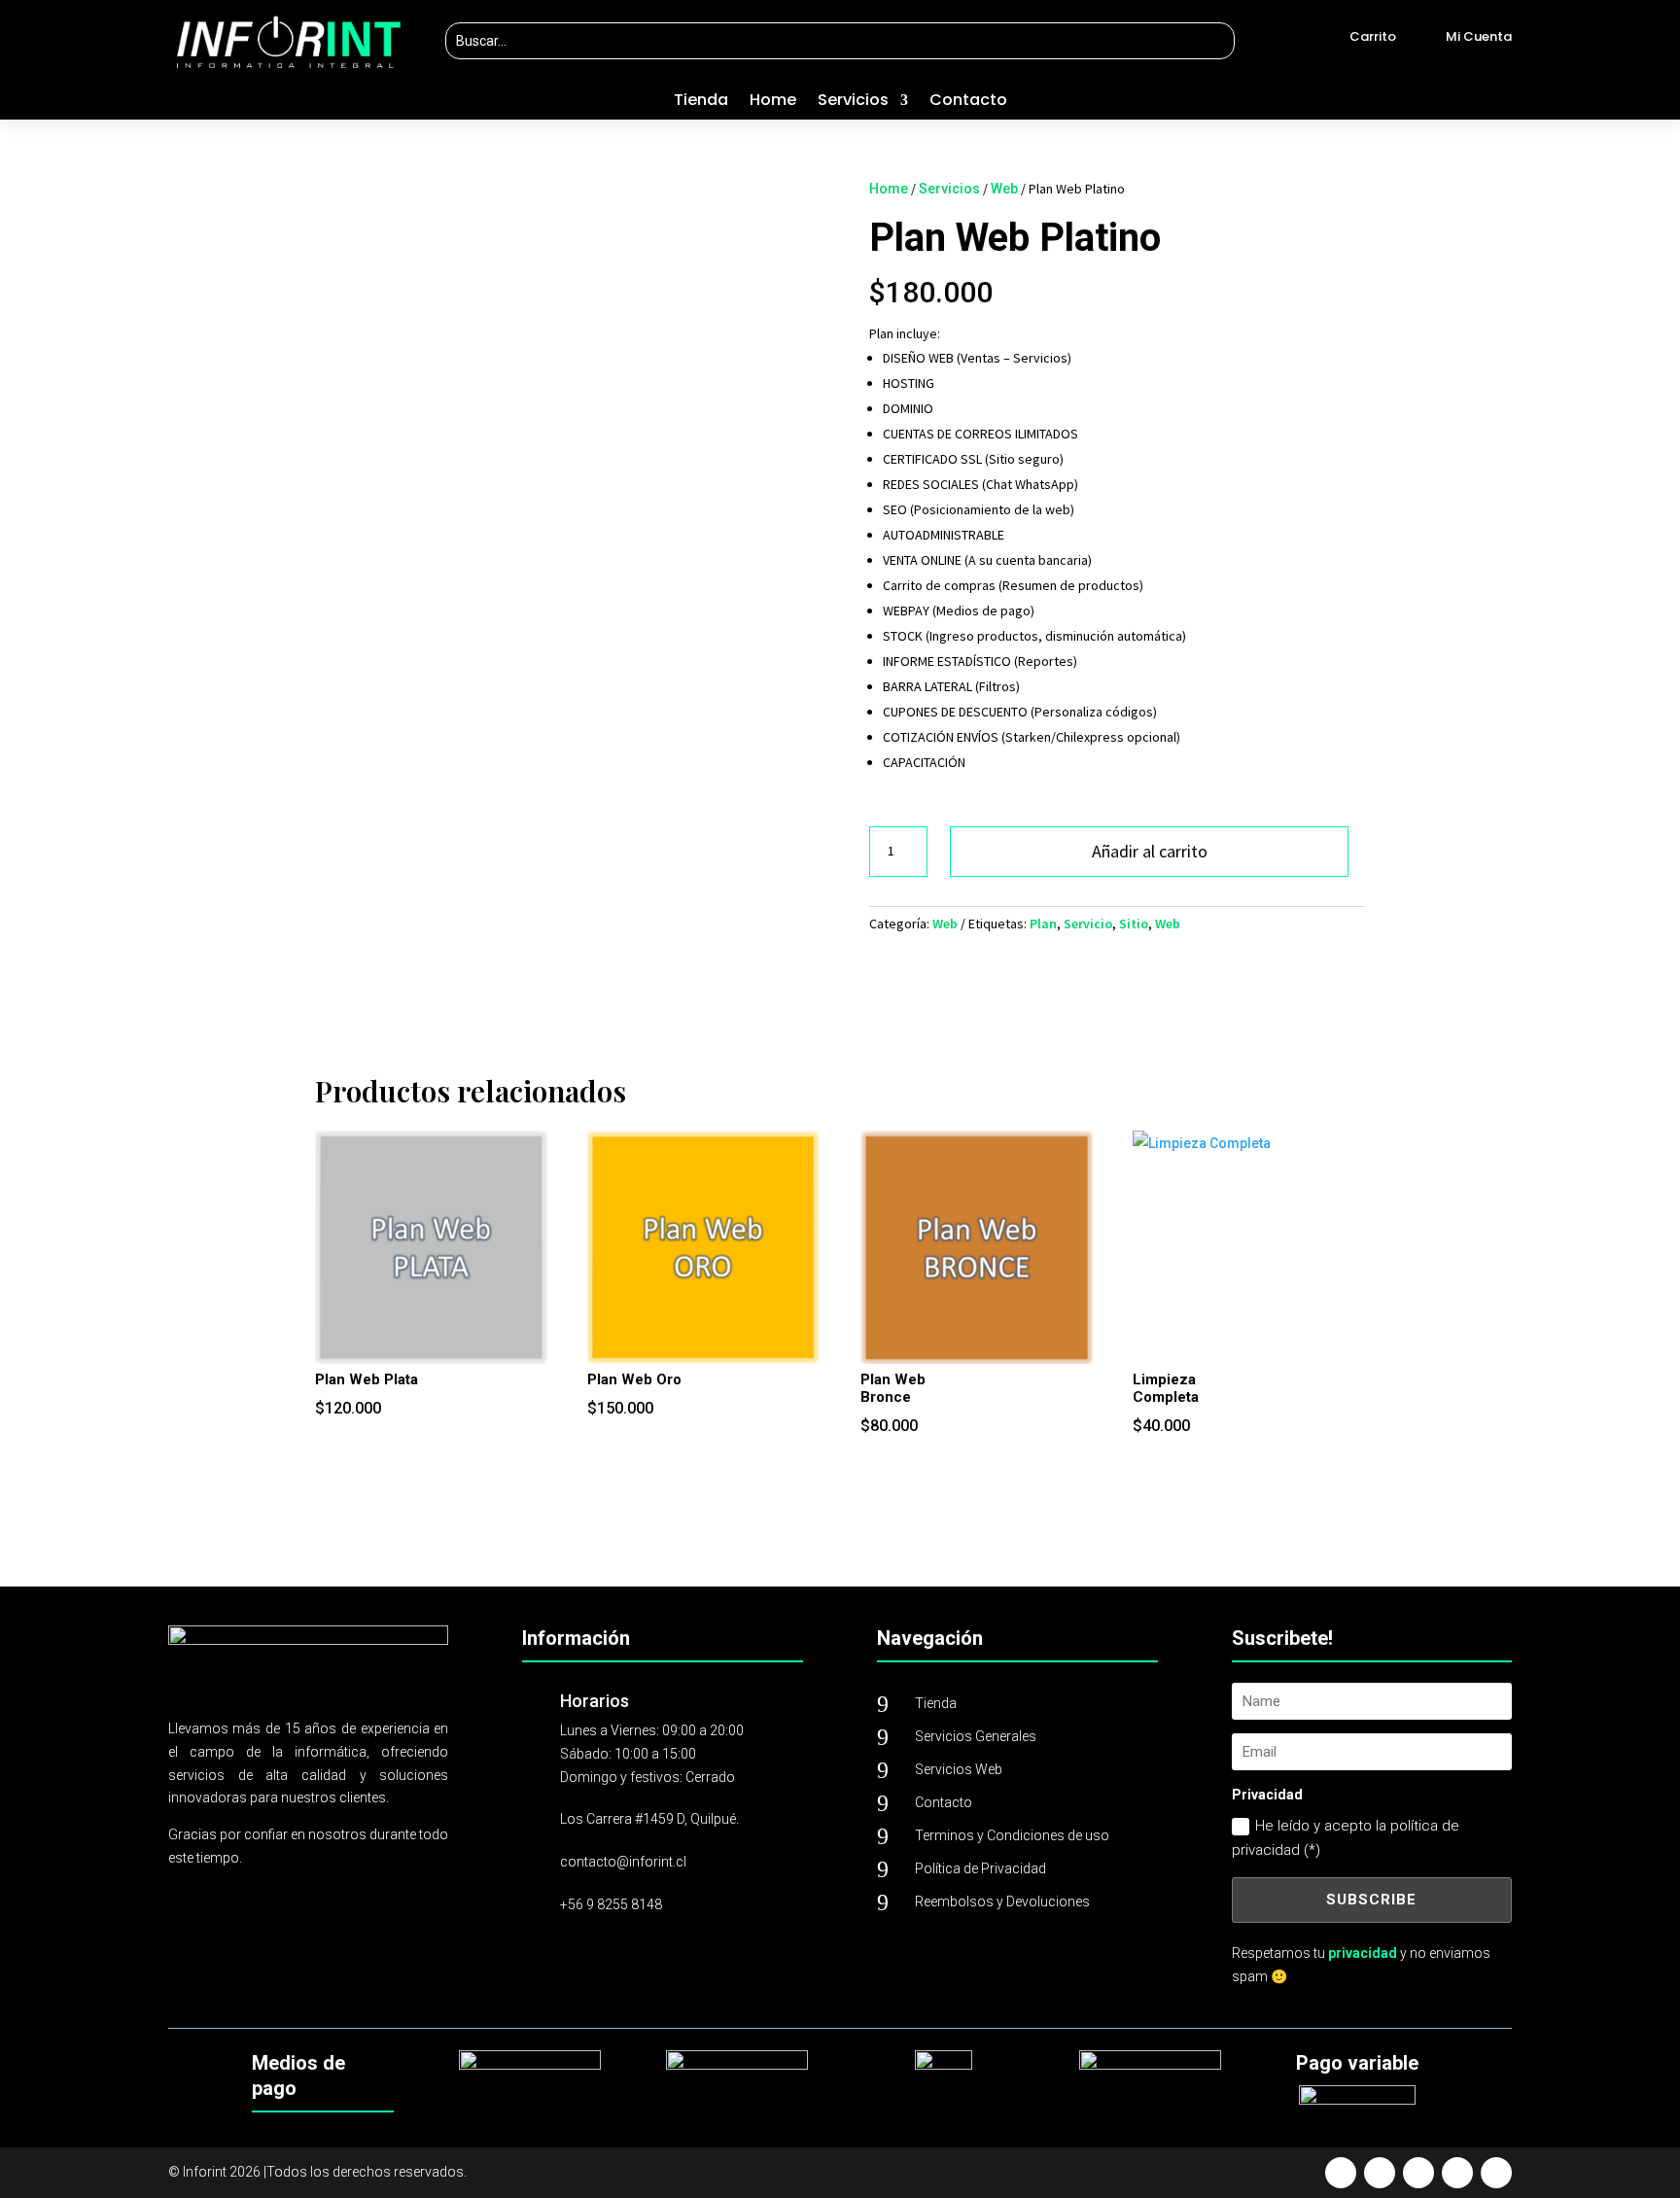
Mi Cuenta (1479, 36)
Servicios (853, 102)
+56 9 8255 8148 (611, 1904)
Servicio (1088, 924)
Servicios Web (959, 1769)
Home (773, 102)
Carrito (1373, 36)
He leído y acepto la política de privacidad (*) (1346, 1838)
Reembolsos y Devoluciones (1002, 1901)
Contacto (968, 102)
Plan (1043, 924)
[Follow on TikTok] (1457, 2173)
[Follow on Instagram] (1418, 2173)
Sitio (1134, 924)
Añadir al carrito (1150, 851)
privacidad (1363, 1953)
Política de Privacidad (980, 1868)
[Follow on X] (1380, 2173)
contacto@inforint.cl (623, 1862)
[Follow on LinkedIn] (1496, 2173)
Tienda (701, 102)
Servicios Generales (976, 1736)
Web (1004, 189)
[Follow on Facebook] (1341, 2173)
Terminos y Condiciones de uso (1012, 1835)
